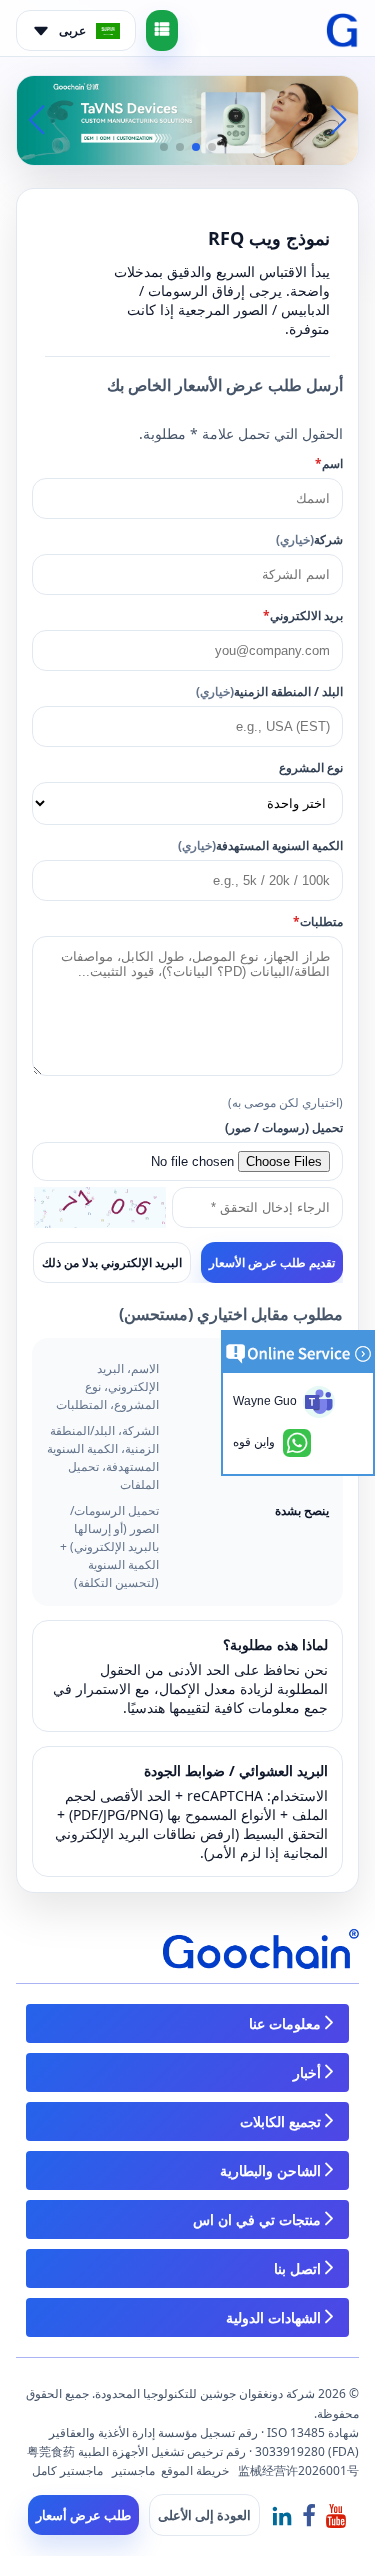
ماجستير (133, 2470)
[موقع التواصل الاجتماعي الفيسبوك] (309, 2514)
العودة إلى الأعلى (204, 2515)
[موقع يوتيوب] (336, 2514)
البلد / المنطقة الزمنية (269, 691)
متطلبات (318, 921)
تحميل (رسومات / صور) (284, 1127)
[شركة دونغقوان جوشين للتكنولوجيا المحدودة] (342, 31)
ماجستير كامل (67, 2470)
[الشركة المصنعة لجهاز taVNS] (187, 118)
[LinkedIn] (282, 2514)
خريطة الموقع (195, 2470)
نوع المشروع (311, 767)
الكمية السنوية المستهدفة (260, 845)
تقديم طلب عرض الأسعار (272, 1263)
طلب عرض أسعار (83, 2515)
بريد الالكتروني (303, 615)
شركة (309, 539)
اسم (329, 463)
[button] (212, 147)
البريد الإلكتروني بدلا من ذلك (112, 1262)
